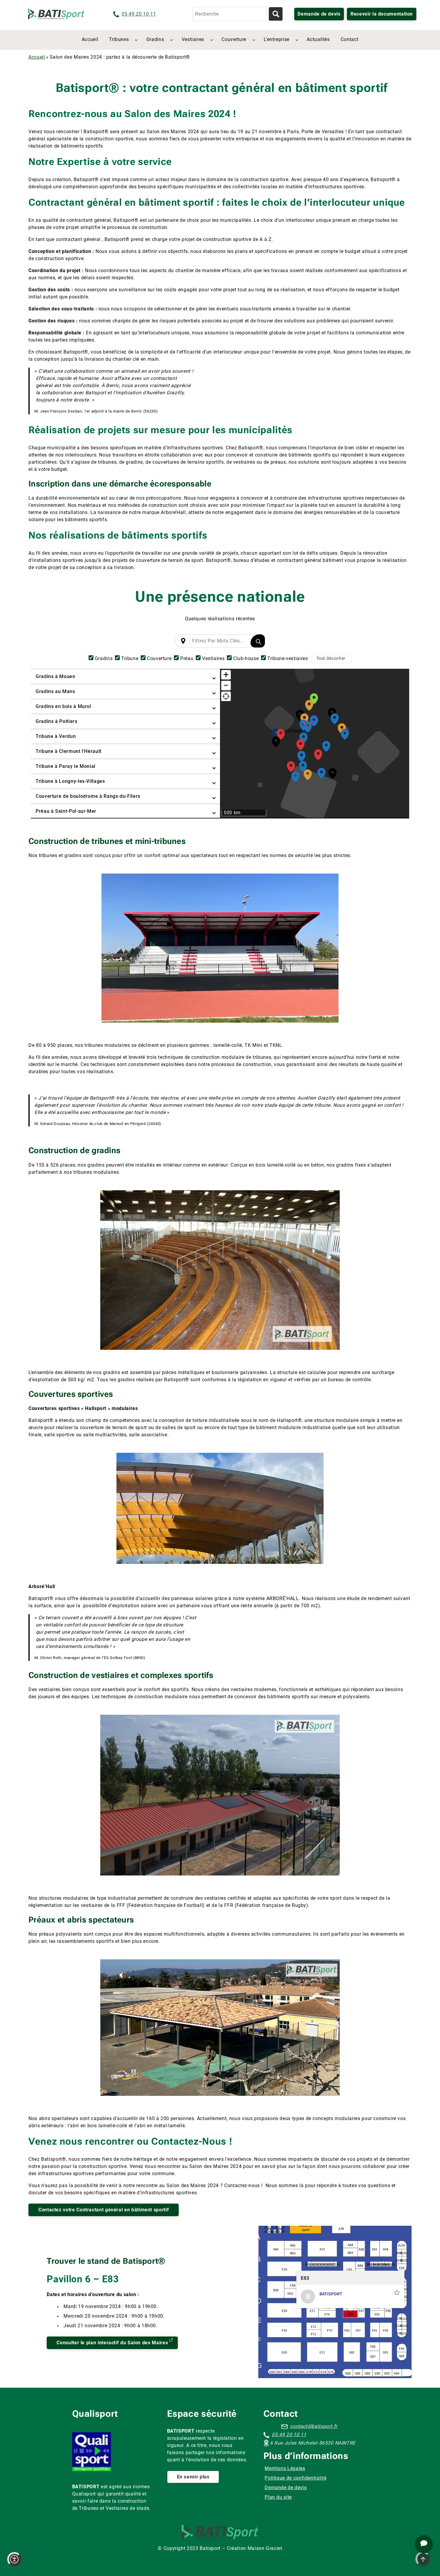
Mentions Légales (285, 2468)
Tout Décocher (331, 658)
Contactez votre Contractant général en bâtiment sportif (104, 2210)
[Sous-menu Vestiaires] (212, 40)
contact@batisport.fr (314, 2426)
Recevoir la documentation (382, 14)
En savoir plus (193, 2477)
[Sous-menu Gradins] (172, 40)
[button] (281, 733)
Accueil (37, 57)
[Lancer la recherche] (276, 14)
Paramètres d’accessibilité (14, 2559)
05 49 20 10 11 (139, 14)
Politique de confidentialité (295, 2478)
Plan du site (278, 2497)
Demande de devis (319, 14)
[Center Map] (226, 696)
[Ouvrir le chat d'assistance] (424, 2544)
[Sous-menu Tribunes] (136, 40)
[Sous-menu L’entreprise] (297, 40)
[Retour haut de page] (423, 2559)
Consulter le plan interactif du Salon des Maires (112, 2343)
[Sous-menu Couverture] (254, 40)
